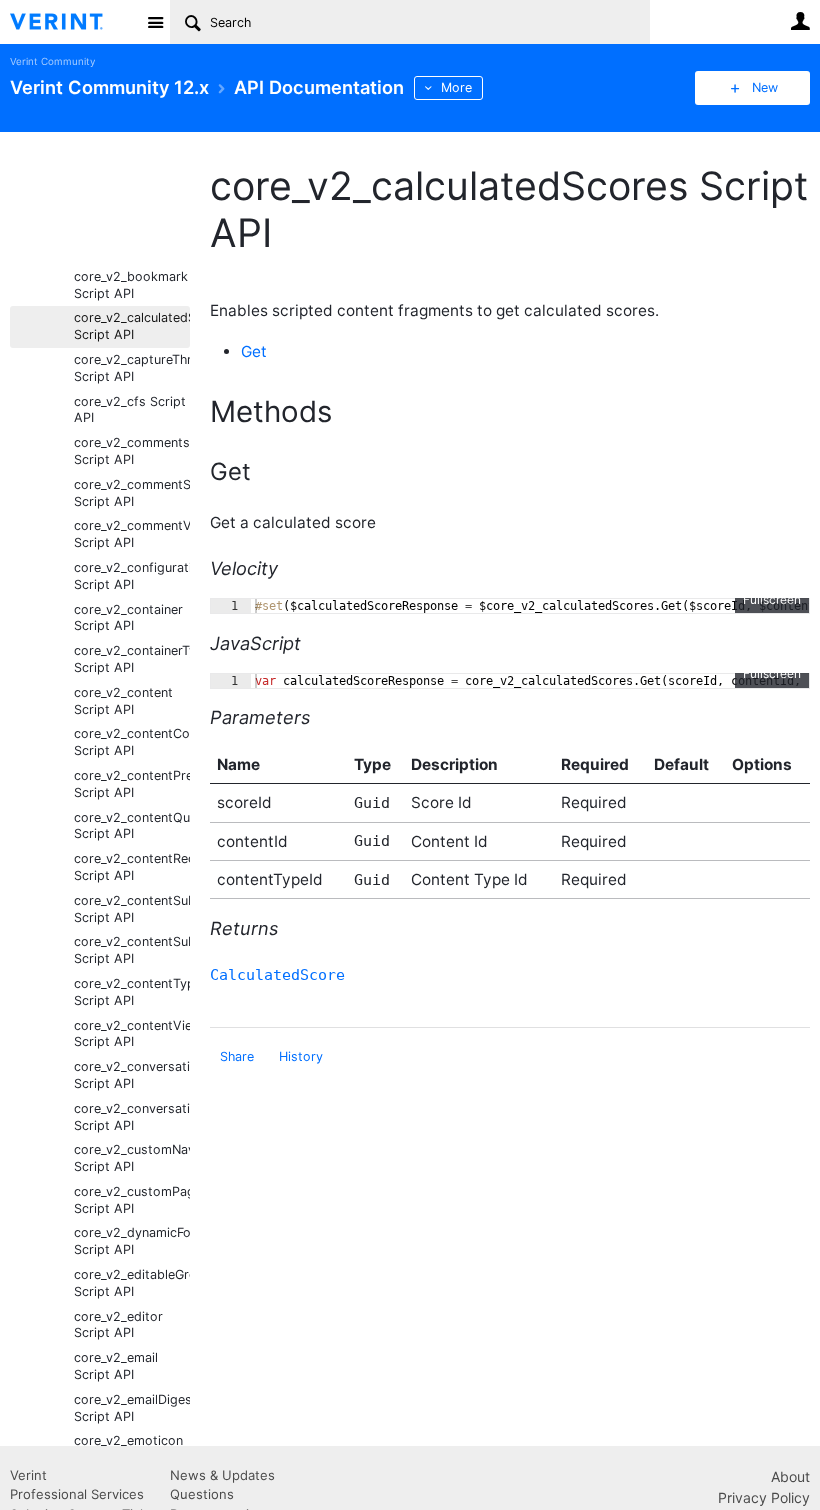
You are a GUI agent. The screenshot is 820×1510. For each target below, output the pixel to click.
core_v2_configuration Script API (132, 576)
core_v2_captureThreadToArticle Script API (132, 368)
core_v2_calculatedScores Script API (132, 326)
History (301, 1056)
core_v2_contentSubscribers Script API (132, 909)
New (765, 87)
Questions (202, 1494)
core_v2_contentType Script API (132, 992)
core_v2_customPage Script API (132, 1200)
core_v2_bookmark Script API (131, 285)
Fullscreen (772, 599)
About (790, 1476)
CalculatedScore (277, 975)
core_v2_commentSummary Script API (132, 493)
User (800, 21)
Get (254, 351)
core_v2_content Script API (123, 701)
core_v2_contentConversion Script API (132, 742)
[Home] (72, 22)
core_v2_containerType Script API (132, 659)
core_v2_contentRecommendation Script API (132, 867)
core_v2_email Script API (116, 1366)
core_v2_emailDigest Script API (132, 1408)
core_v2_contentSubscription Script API (132, 950)
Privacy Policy (764, 1497)
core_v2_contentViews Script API (132, 1034)
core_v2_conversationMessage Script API (132, 1117)
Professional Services (77, 1494)
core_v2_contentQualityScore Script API (132, 826)
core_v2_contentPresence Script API (132, 784)
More (456, 87)
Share (237, 1056)
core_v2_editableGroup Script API (132, 1283)
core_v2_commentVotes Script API (132, 534)
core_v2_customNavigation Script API (132, 1158)
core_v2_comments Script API (132, 451)
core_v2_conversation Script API (132, 1075)
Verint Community (52, 61)
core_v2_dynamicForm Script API (132, 1241)
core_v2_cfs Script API (130, 410)
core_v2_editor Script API (118, 1325)
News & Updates (222, 1475)
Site (155, 22)
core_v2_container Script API (128, 618)
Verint (28, 1475)
